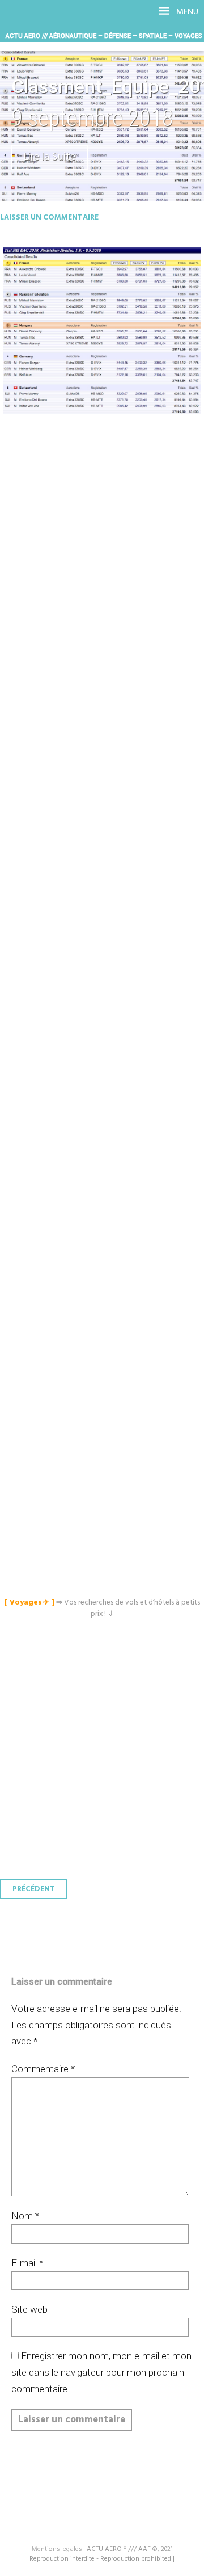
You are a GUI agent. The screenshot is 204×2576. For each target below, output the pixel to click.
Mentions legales (57, 2549)
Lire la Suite (50, 157)
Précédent (34, 1889)
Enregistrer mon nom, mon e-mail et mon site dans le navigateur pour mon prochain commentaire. (101, 2372)
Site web (29, 2309)
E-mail (27, 2263)
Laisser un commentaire (49, 218)
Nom (25, 2216)
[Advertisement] (105, 908)
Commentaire (43, 2069)
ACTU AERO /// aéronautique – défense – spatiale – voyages (104, 36)
